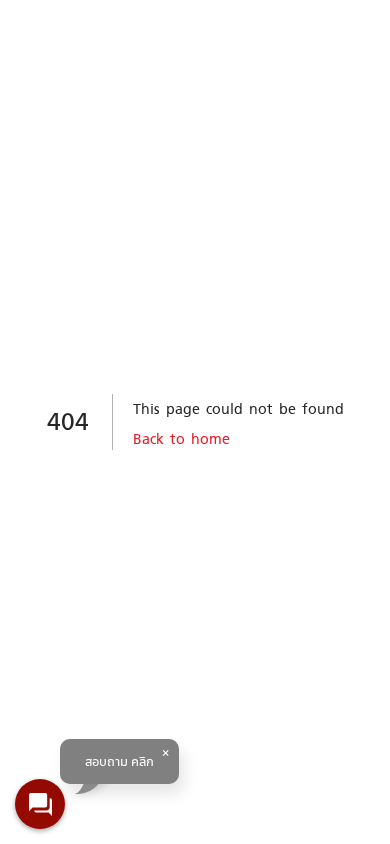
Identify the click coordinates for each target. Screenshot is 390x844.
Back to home (181, 438)
